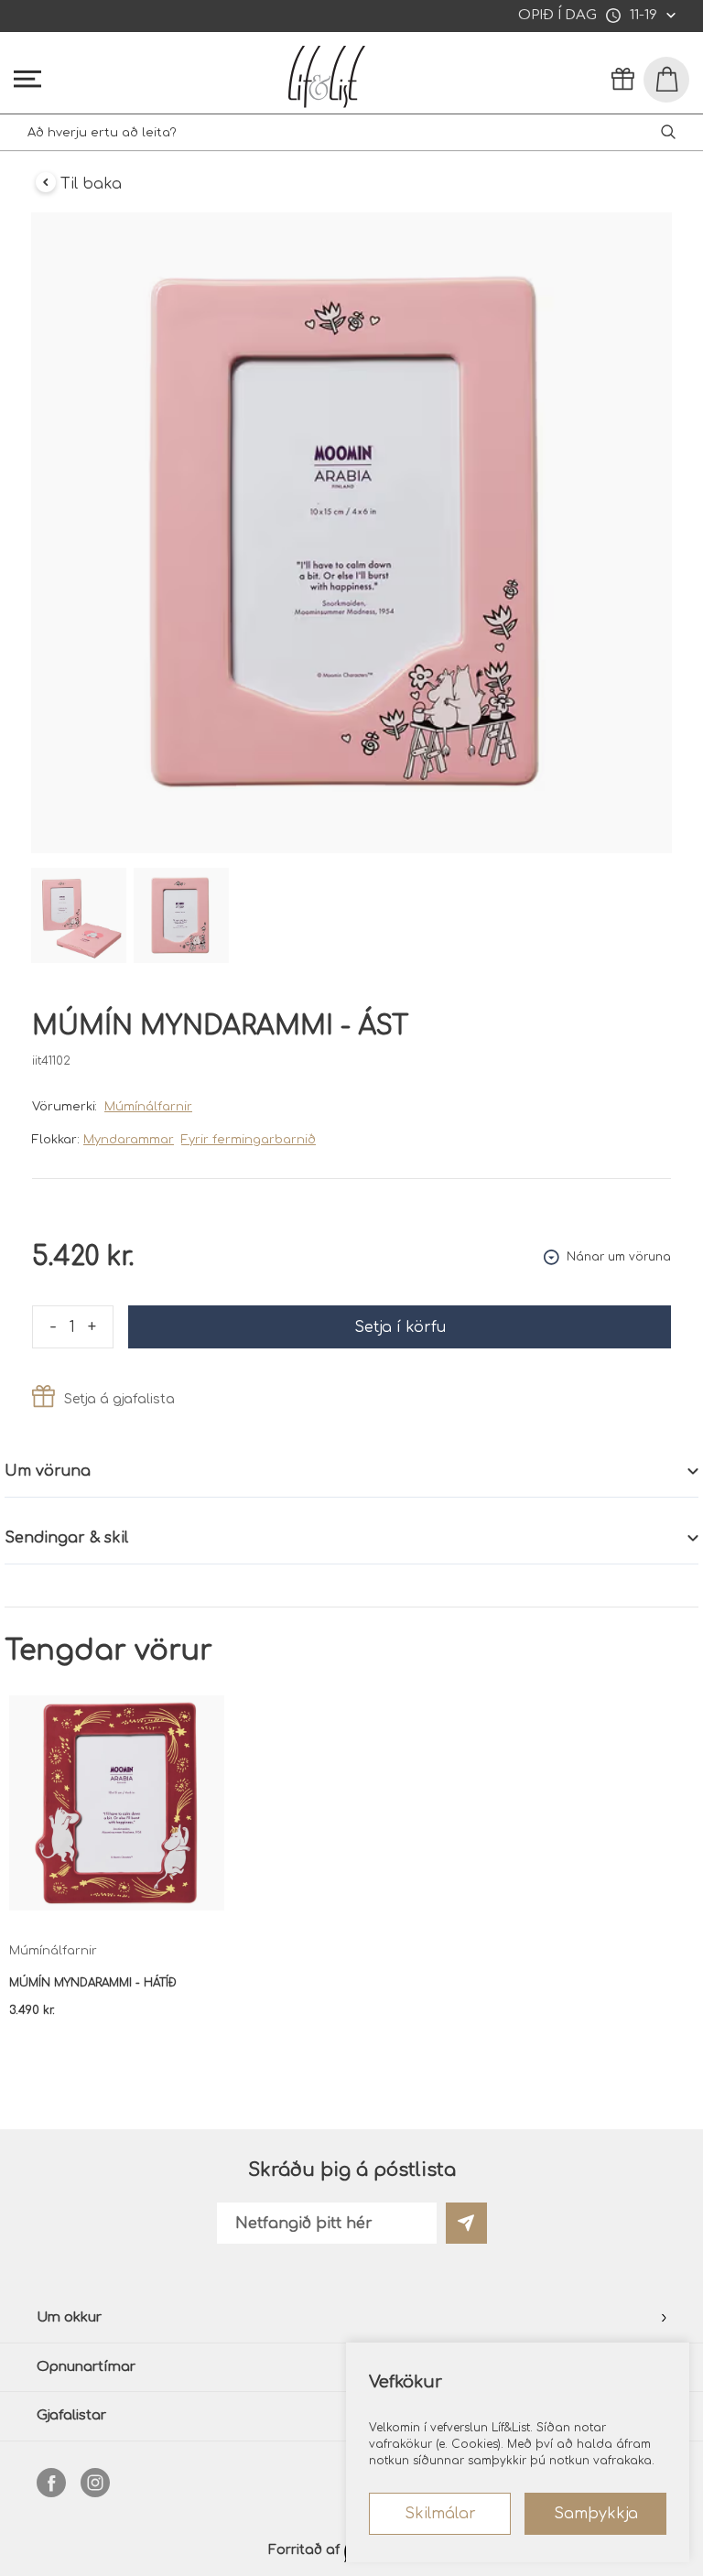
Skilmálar (440, 2514)
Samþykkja (596, 2514)
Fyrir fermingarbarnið (249, 1140)
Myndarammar (129, 1140)
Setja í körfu (400, 1327)
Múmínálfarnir (148, 1107)
